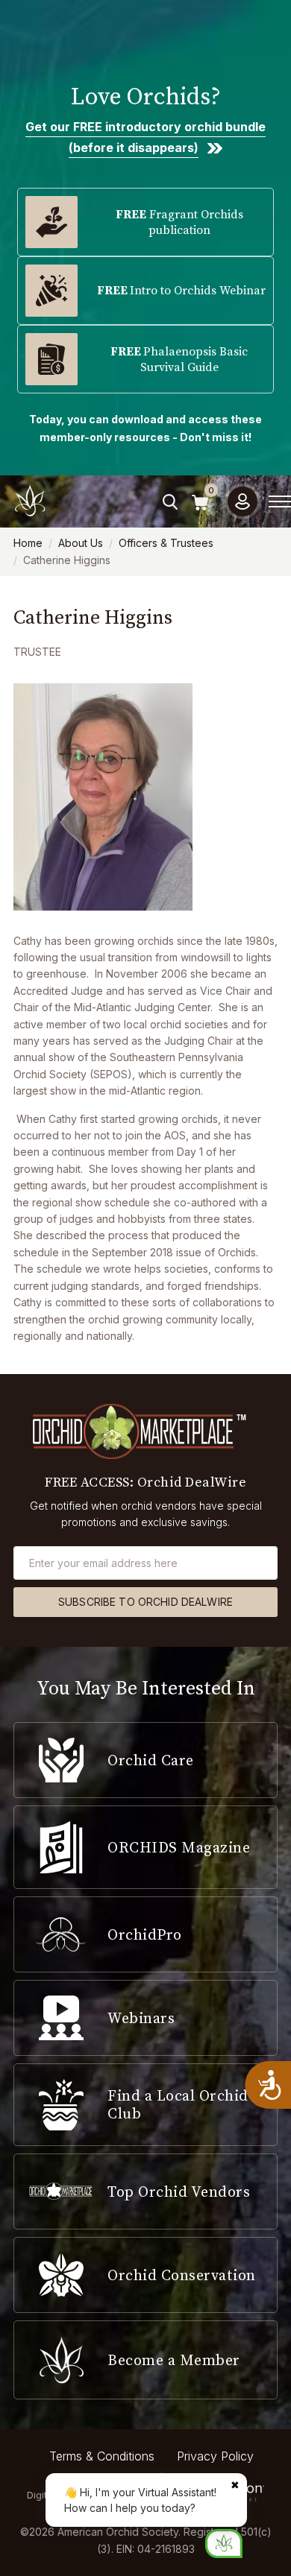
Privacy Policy (215, 2456)
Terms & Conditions (102, 2456)
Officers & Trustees (166, 543)
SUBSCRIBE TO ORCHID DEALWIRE (145, 1602)
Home (28, 543)
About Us (81, 543)
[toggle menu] (280, 501)
